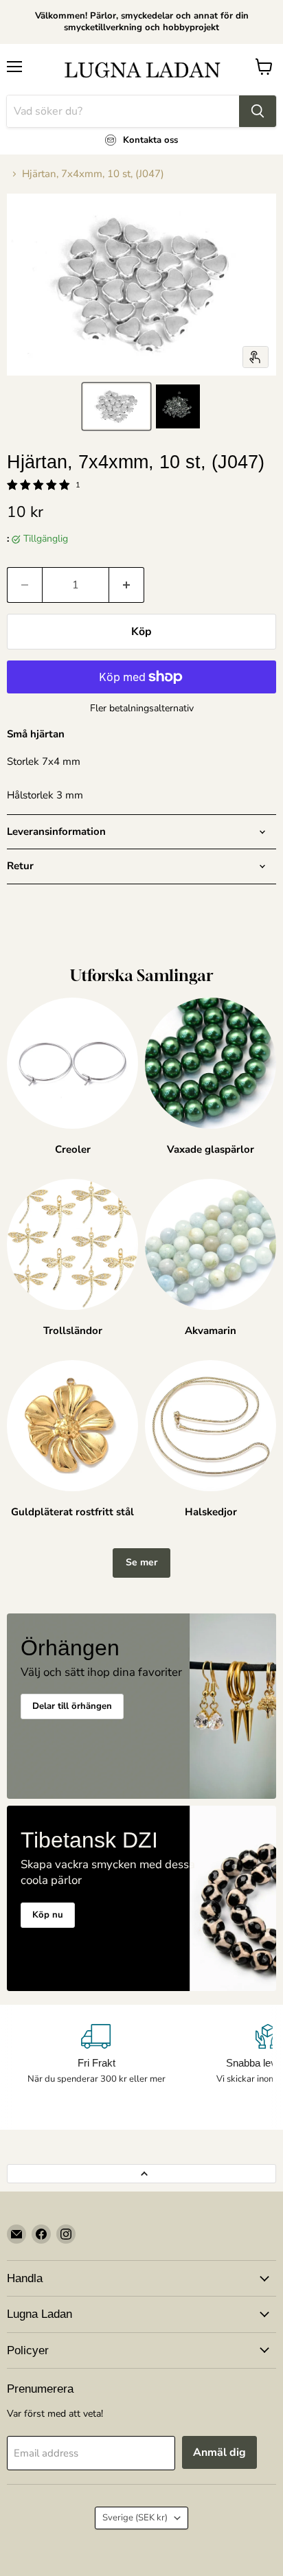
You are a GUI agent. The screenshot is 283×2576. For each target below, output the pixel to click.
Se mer (141, 1562)
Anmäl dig (219, 2452)
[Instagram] (66, 2234)
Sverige (135, 2518)
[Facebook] (41, 2234)
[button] (116, 406)
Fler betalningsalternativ (142, 709)
